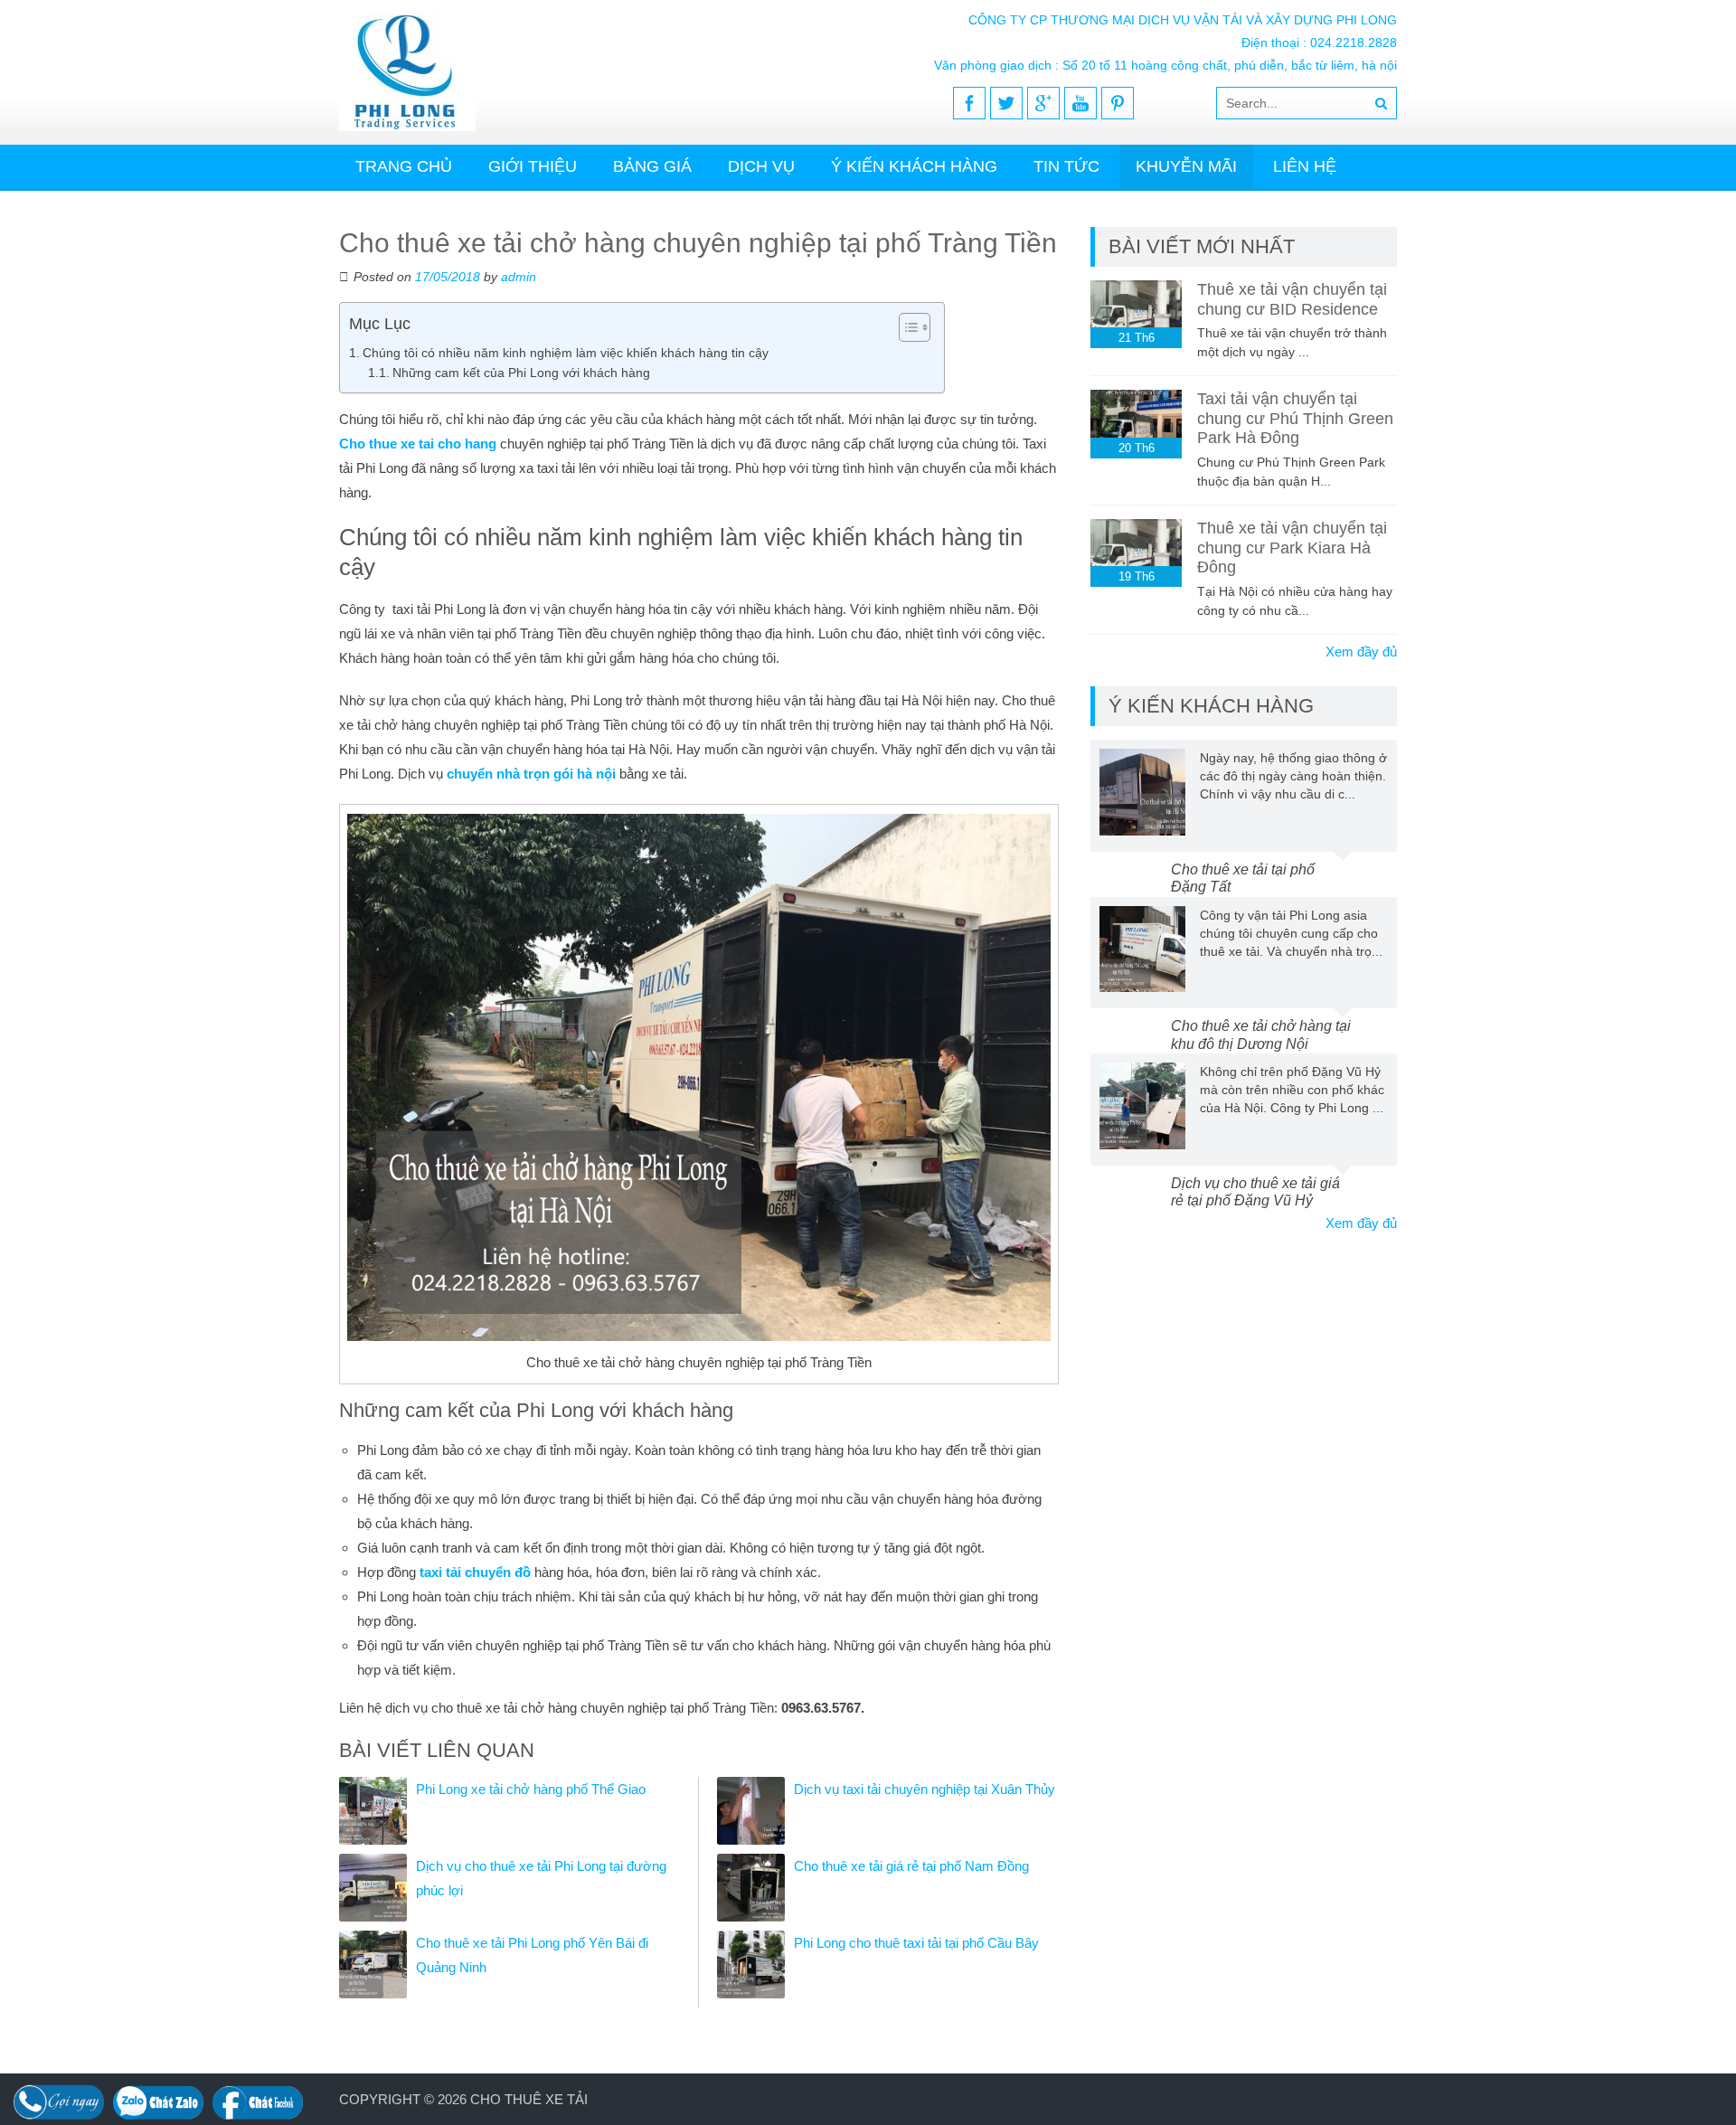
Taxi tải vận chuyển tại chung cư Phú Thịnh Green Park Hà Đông (1295, 418)
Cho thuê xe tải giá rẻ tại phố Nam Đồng (911, 1866)
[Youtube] (1080, 103)
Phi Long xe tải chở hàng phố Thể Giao (531, 1789)
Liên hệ (1305, 166)
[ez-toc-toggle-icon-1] (906, 327)
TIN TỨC (1066, 166)
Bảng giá (652, 166)
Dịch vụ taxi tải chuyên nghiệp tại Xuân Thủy (925, 1789)
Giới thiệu (533, 166)
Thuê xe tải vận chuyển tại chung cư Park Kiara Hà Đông (1292, 548)
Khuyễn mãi (1186, 166)
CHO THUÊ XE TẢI (529, 2099)
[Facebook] (969, 103)
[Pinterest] (1118, 103)
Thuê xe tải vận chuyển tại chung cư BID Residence (1292, 299)
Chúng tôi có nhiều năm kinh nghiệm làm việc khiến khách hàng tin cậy (566, 353)
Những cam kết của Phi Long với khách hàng (521, 373)
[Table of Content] (915, 327)
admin (519, 277)
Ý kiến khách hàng (914, 166)
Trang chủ (404, 166)
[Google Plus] (1043, 103)
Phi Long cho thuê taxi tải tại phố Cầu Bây (916, 1943)
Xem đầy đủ (1361, 652)
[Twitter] (1006, 103)
